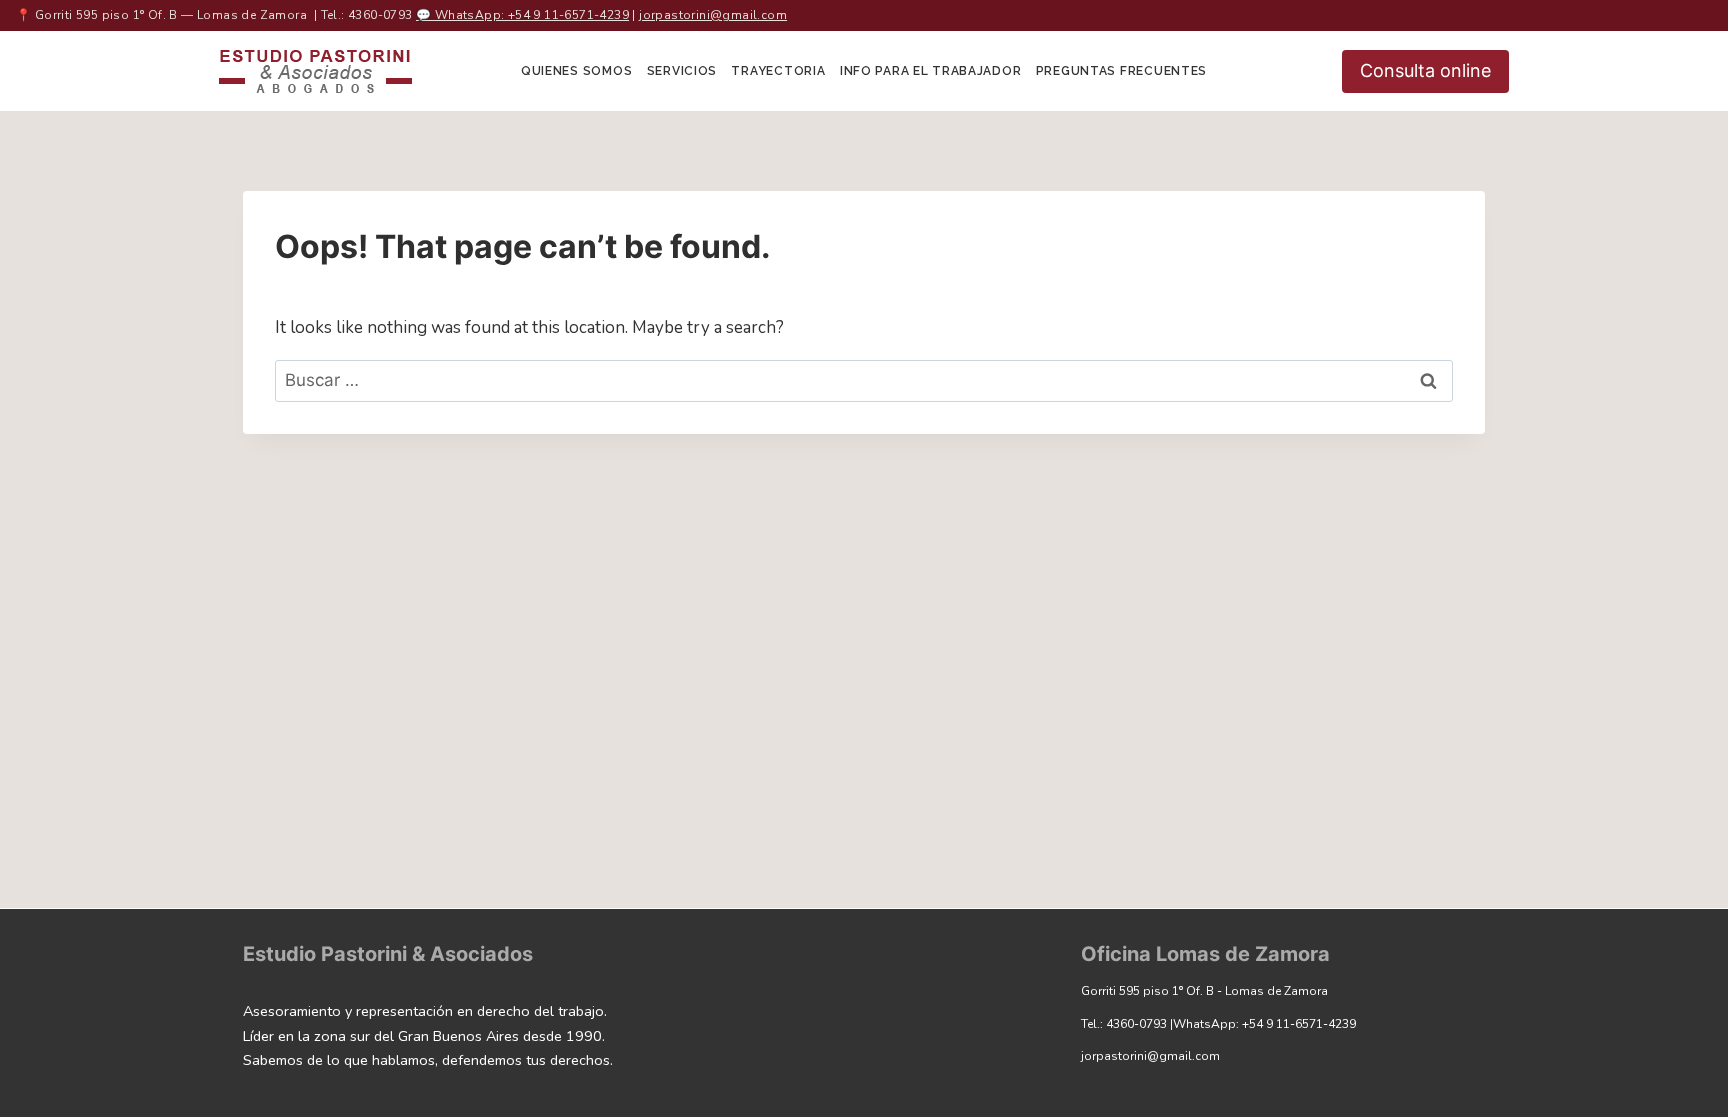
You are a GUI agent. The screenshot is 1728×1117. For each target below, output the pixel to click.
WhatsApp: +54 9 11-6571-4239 (1264, 1024)
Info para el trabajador (931, 71)
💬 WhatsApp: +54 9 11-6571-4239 (522, 15)
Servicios (682, 71)
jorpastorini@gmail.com (713, 15)
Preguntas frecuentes (1121, 71)
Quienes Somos (576, 71)
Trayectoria (778, 71)
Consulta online (1425, 70)
